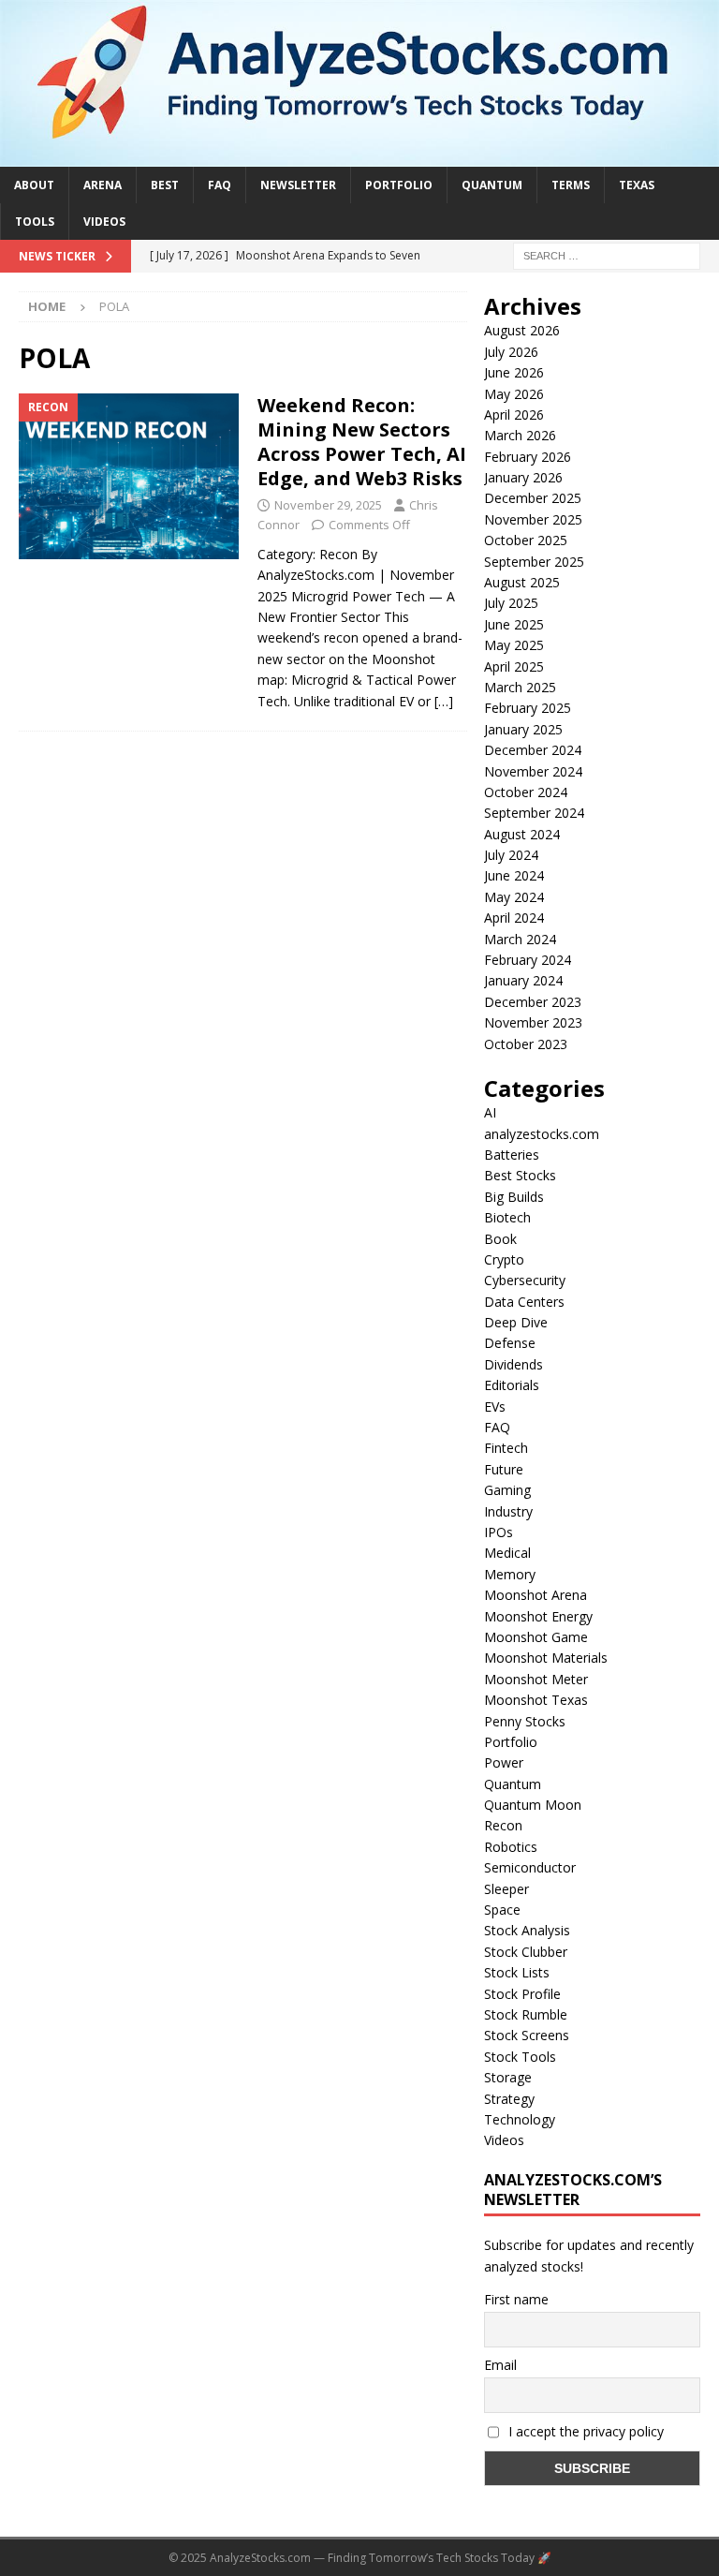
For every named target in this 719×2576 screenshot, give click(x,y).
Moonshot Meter (536, 1679)
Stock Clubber (526, 1952)
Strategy (509, 2099)
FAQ (220, 185)
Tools (35, 222)
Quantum (492, 185)
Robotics (511, 1847)
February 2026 (528, 457)
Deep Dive (516, 1322)
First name (516, 2299)
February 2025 (528, 708)
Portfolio (399, 185)
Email (500, 2365)
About (34, 185)
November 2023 (533, 1022)
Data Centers (524, 1302)
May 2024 (514, 897)
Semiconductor (530, 1867)
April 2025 (514, 666)
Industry (508, 1511)
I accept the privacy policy (584, 2431)
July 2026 (511, 352)
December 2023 (533, 1002)
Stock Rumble (526, 2014)
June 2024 (514, 875)
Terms (571, 185)
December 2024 (533, 750)
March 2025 (520, 687)
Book (500, 1239)
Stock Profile (522, 1994)
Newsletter (298, 185)
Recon (503, 1825)
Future (504, 1469)
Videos (104, 222)
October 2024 (526, 792)
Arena (103, 185)
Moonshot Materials (546, 1658)
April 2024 (514, 918)
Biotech (507, 1217)
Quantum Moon (533, 1805)
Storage (508, 2077)
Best (165, 185)
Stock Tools (520, 2057)
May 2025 (514, 645)
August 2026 (522, 330)
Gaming (507, 1490)
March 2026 (520, 435)
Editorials (512, 1385)
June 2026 (514, 372)
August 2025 (522, 582)
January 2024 (523, 980)
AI (490, 1112)
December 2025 (533, 498)
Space (502, 1910)
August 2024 (522, 834)
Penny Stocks (525, 1721)
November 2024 (533, 771)
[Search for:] (607, 254)
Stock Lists (517, 1972)
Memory (510, 1574)
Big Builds (514, 1197)
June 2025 (514, 624)
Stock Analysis (527, 1930)
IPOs (499, 1532)
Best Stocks (520, 1175)
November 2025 (533, 519)
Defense (510, 1343)
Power (504, 1762)
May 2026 (514, 394)
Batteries (512, 1155)
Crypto (504, 1259)
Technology (520, 2119)
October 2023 (526, 1044)
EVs (495, 1406)
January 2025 (523, 729)
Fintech (506, 1448)
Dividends (514, 1364)
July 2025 (511, 603)
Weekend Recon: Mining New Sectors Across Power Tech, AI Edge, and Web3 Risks (362, 442)
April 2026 (514, 415)
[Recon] (129, 476)
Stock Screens (527, 2035)
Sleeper (506, 1889)
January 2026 (523, 477)
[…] (444, 701)
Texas (637, 185)
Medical (507, 1553)
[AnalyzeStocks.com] (359, 155)
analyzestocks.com (542, 1134)
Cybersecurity (525, 1280)
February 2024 (528, 960)
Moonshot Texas (536, 1700)
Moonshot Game (536, 1637)
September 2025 (534, 562)
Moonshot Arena (536, 1595)
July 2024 (511, 855)
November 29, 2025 (328, 505)
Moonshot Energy (538, 1616)
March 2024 (520, 939)
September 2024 (534, 813)
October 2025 (526, 540)
